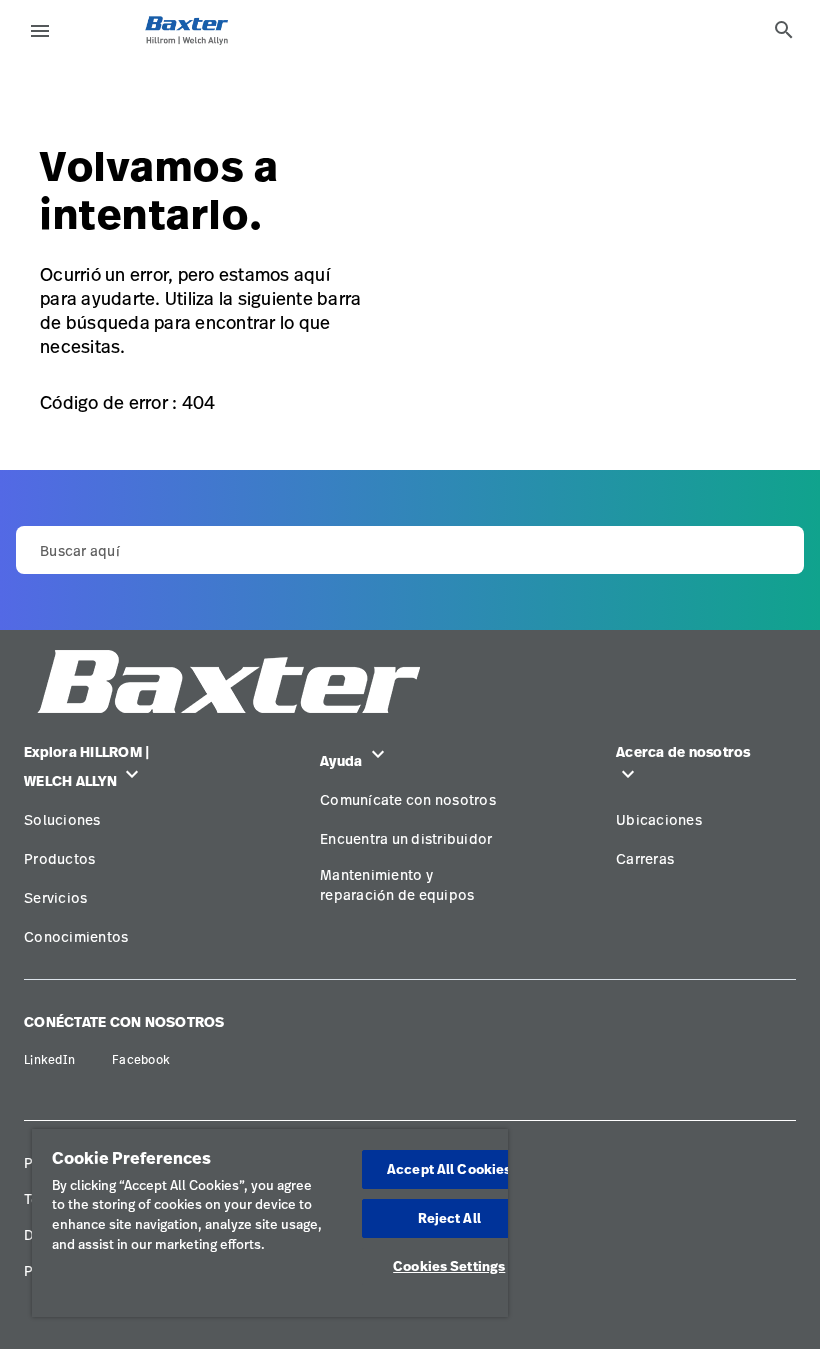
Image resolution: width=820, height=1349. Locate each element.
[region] (270, 1223)
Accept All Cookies (449, 1169)
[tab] (784, 30)
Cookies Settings (449, 1266)
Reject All (449, 1218)
